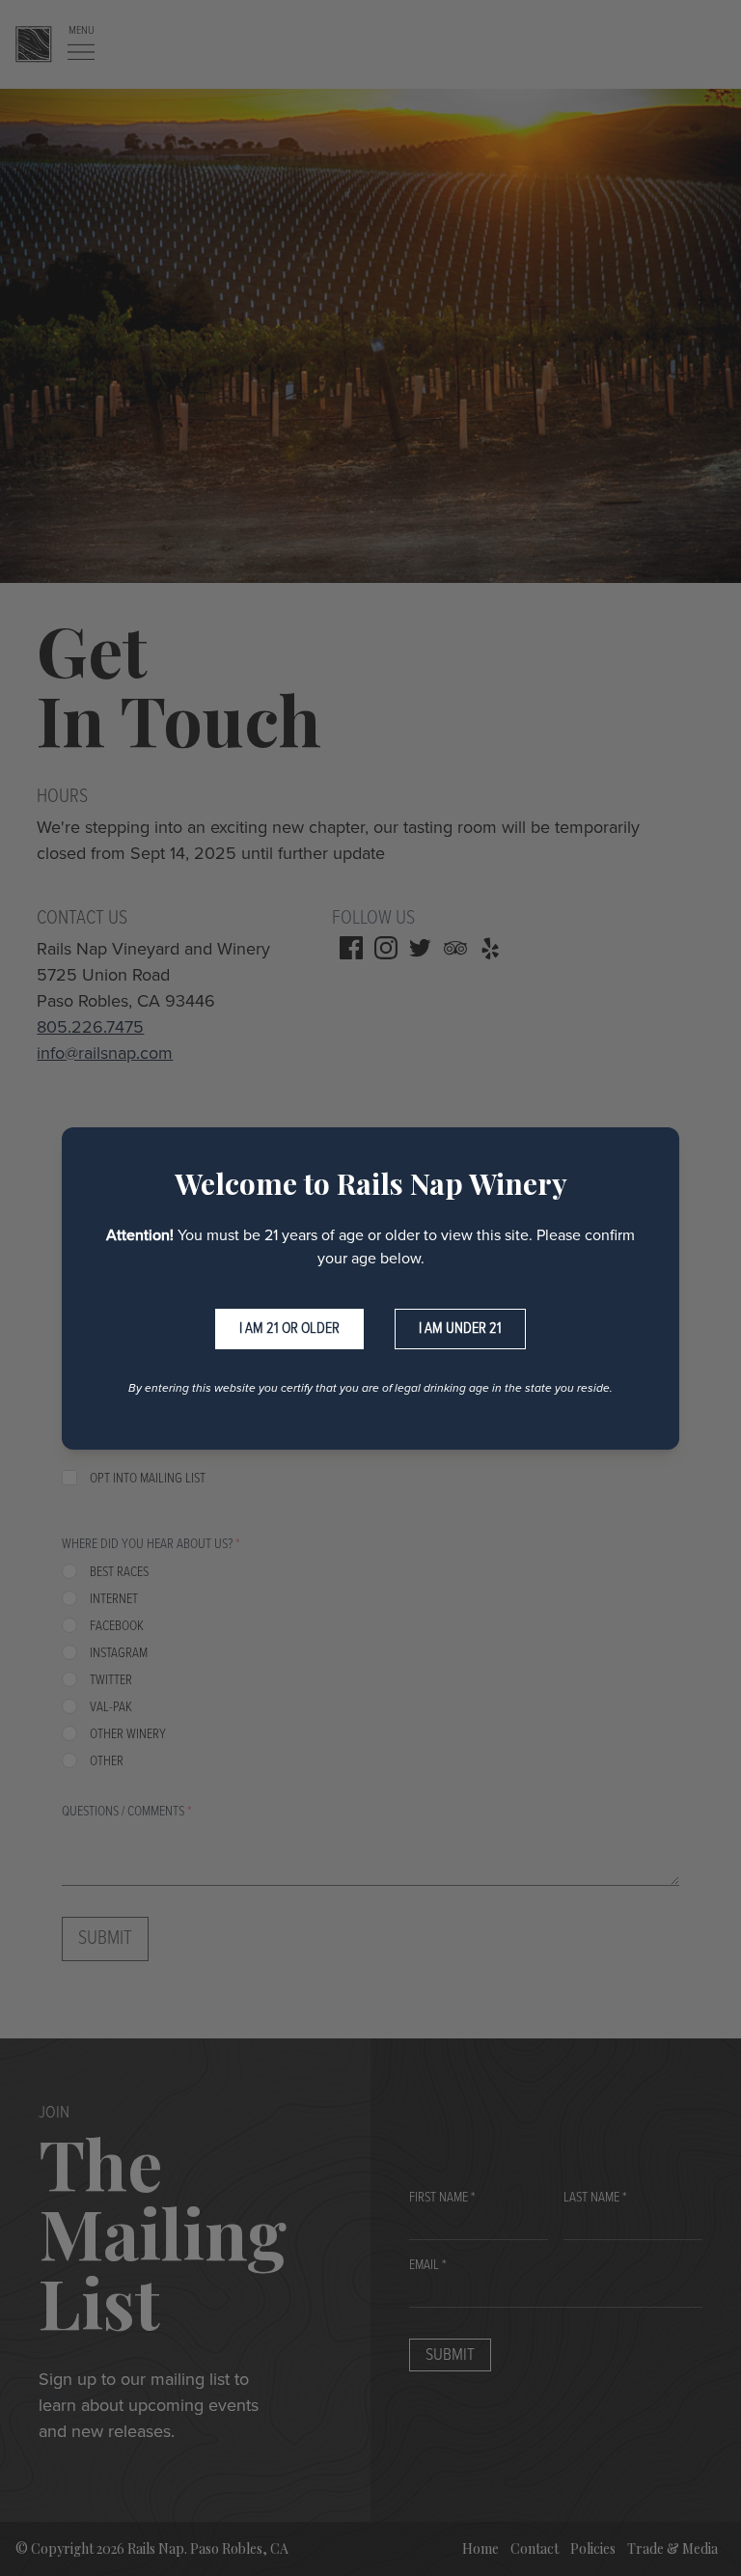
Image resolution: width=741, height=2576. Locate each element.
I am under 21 (460, 1329)
